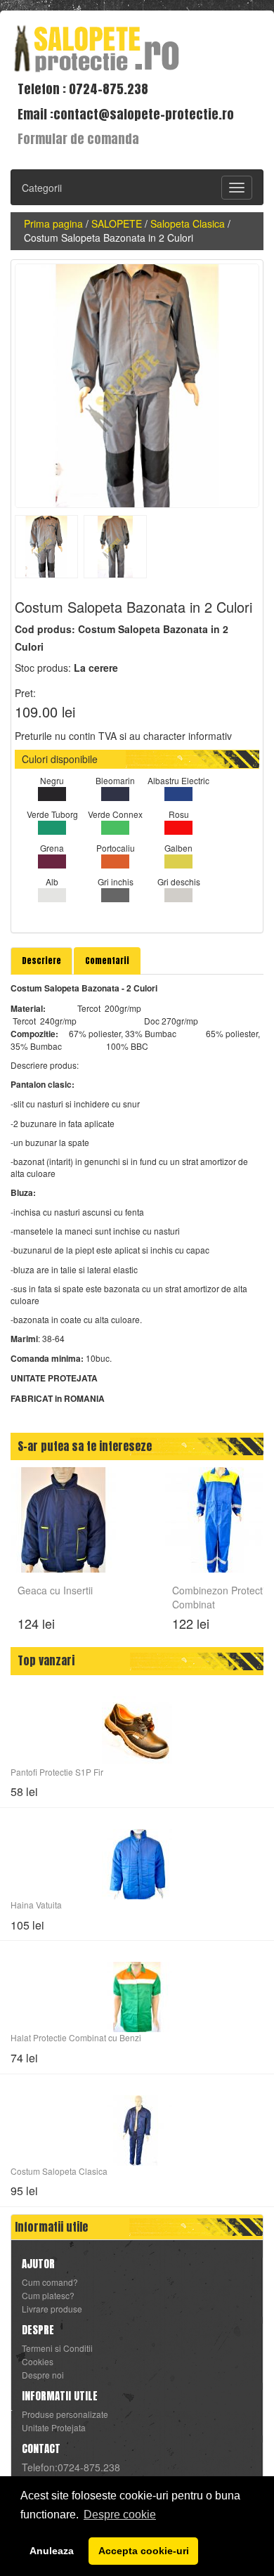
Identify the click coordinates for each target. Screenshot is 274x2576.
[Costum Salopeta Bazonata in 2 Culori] (137, 386)
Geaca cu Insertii (55, 1590)
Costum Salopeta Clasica (59, 2171)
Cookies (38, 2362)
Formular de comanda (78, 139)
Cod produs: (45, 629)
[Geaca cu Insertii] (63, 1518)
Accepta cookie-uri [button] (144, 2551)
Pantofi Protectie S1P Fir (57, 1772)
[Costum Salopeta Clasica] (137, 2131)
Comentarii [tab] (107, 961)
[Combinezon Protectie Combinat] (218, 1518)
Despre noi (43, 2375)
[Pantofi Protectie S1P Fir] (137, 1731)
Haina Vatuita (36, 1905)
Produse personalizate (65, 2414)
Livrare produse (52, 2309)
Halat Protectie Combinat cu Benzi (76, 2037)
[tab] (41, 961)
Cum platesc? (48, 2296)
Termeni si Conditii (57, 2348)
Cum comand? (50, 2282)
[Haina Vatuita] (137, 1864)
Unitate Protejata (54, 2428)
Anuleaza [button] (52, 2551)
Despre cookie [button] (120, 2515)
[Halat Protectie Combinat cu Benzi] (137, 1997)
